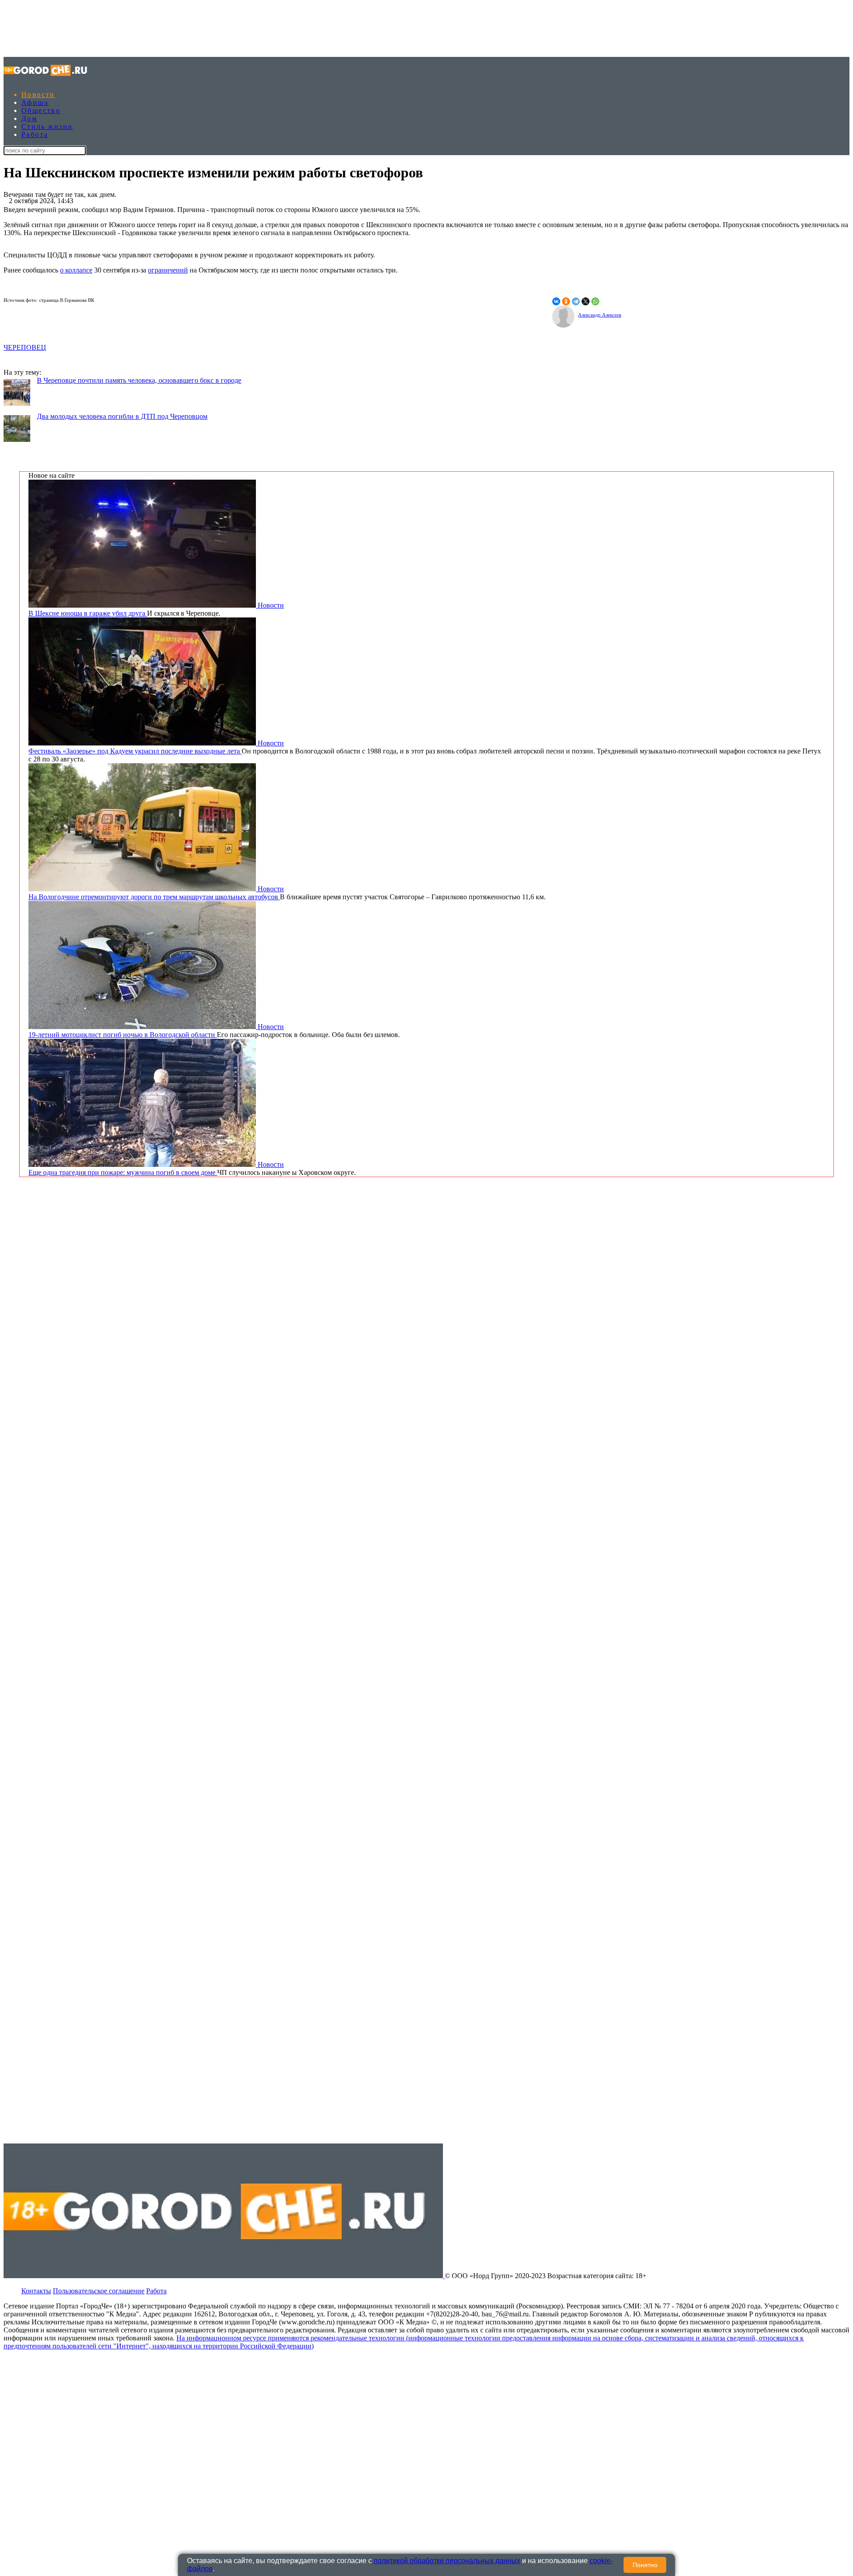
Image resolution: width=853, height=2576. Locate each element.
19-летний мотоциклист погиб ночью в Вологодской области (123, 1035)
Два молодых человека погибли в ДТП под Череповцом (122, 416)
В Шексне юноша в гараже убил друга (88, 613)
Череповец (25, 347)
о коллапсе (76, 270)
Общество (41, 110)
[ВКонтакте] (556, 301)
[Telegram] (576, 301)
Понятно (645, 2565)
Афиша (35, 102)
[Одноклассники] (566, 301)
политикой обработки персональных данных (447, 2561)
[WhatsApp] (595, 301)
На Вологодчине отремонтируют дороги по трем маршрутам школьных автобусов (154, 897)
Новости (38, 94)
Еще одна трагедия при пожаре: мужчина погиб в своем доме (123, 1172)
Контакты (36, 2291)
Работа (35, 134)
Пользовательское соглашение (99, 2291)
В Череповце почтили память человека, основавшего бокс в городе (139, 380)
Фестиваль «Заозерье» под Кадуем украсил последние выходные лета (135, 751)
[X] (586, 301)
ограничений (168, 270)
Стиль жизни (47, 126)
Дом (29, 118)
